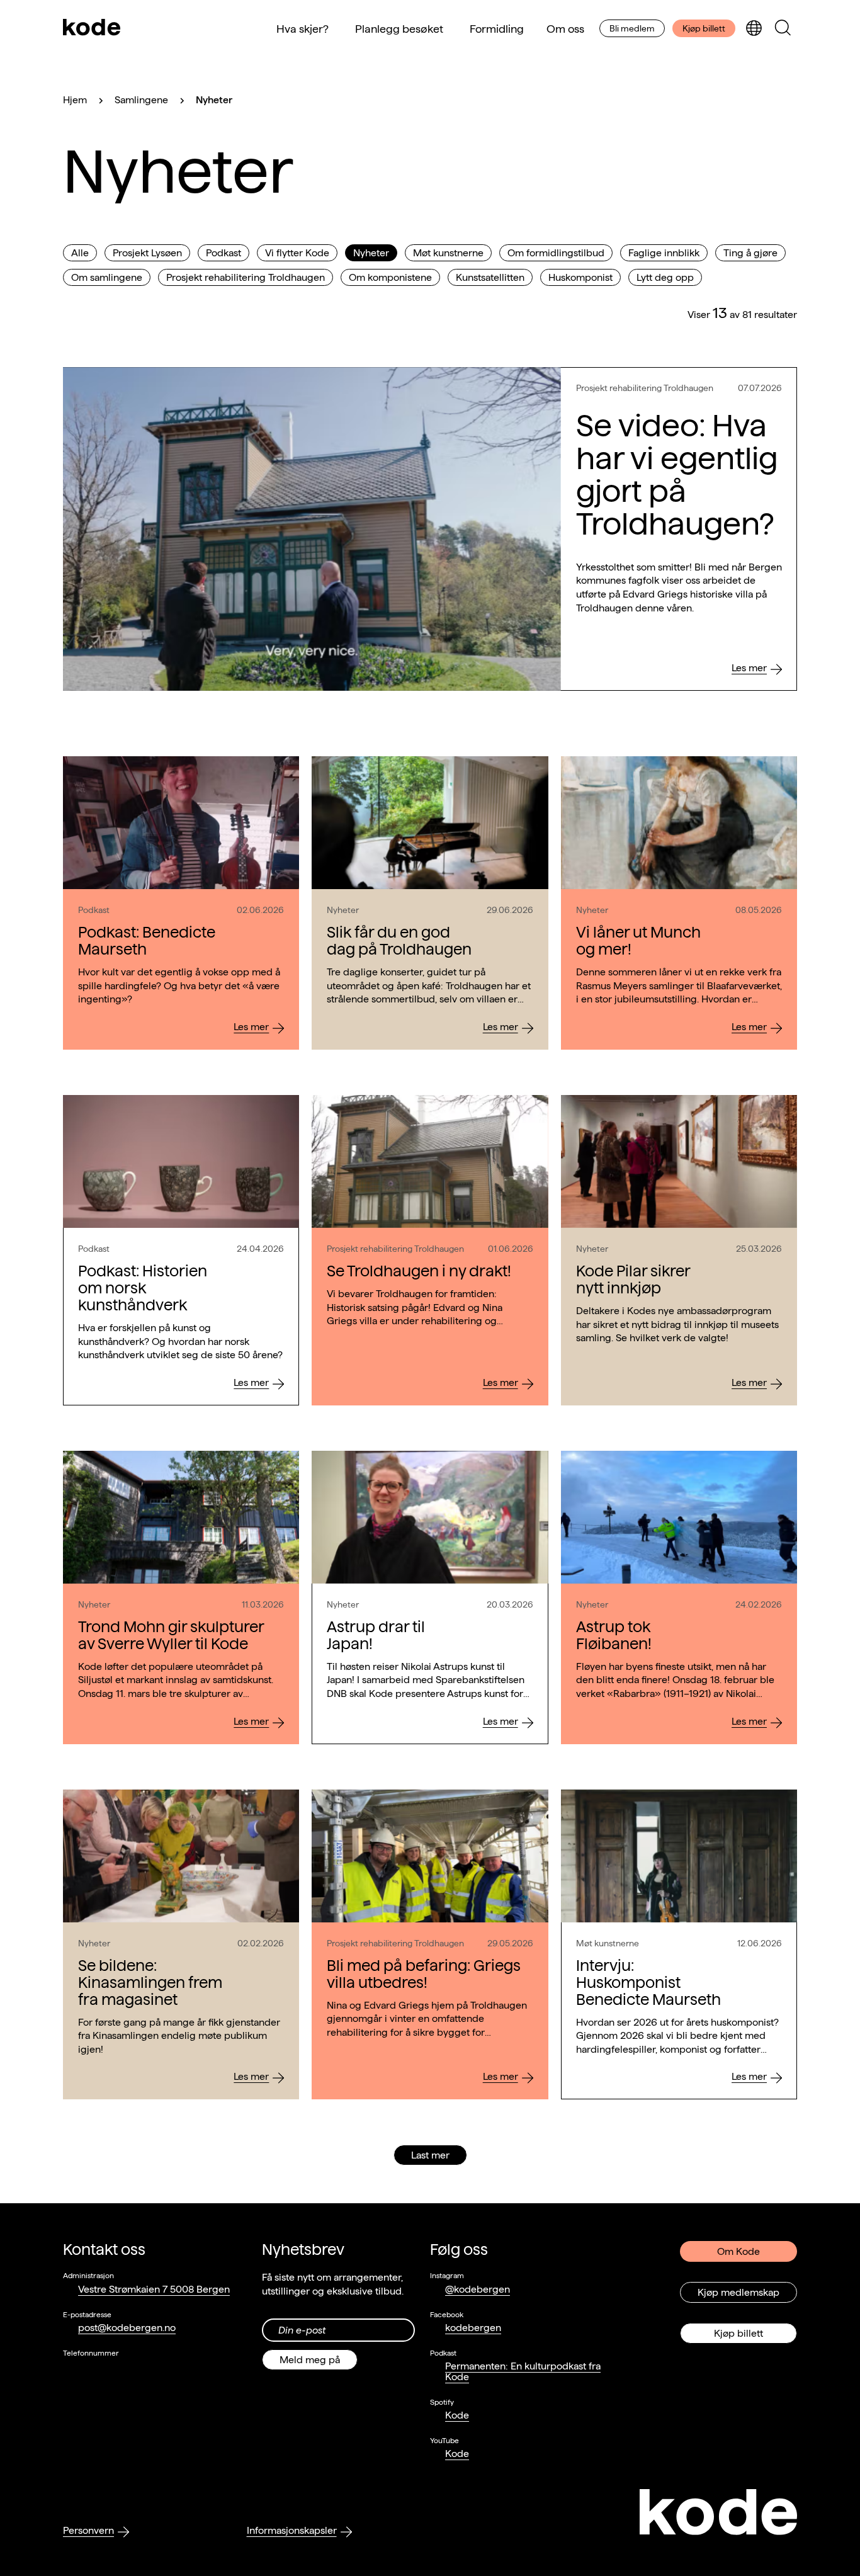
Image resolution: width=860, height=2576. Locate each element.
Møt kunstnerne (448, 253)
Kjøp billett (704, 28)
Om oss (565, 29)
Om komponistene (390, 277)
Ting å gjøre (750, 253)
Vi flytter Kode (297, 253)
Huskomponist (580, 277)
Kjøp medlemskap (738, 2292)
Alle (80, 253)
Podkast (223, 253)
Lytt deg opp (665, 277)
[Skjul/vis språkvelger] (754, 29)
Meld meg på (310, 2360)
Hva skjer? (303, 29)
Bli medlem (632, 28)
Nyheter (371, 253)
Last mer (430, 2155)
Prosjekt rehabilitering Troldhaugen (246, 277)
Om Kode (738, 2251)
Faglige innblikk (664, 253)
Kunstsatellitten (490, 277)
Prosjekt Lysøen (147, 253)
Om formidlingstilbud (556, 253)
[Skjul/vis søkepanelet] (783, 29)
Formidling (497, 29)
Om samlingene (107, 277)
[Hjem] (92, 28)
